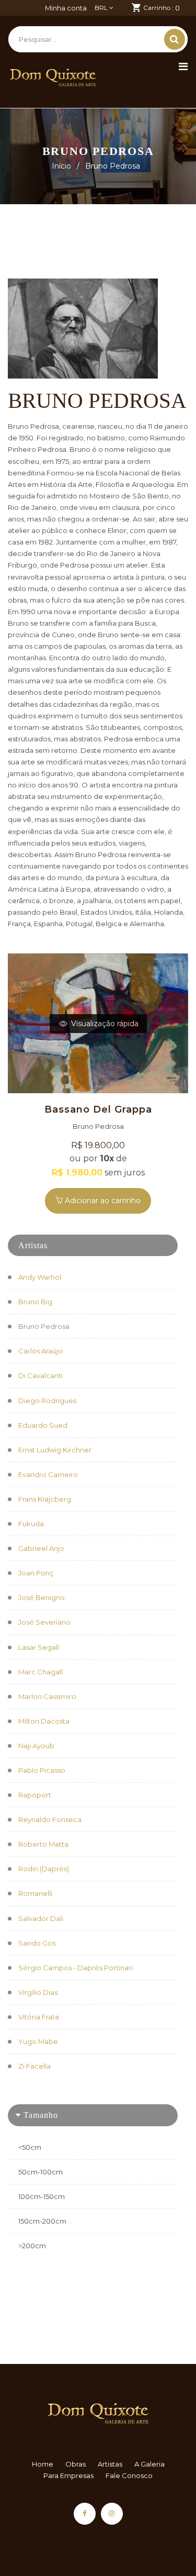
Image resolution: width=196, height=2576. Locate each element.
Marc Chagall (41, 1672)
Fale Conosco (129, 2475)
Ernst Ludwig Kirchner (55, 1450)
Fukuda (31, 1524)
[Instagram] (112, 2514)
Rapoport (35, 1795)
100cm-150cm (42, 2196)
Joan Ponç (36, 1573)
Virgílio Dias (38, 1992)
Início (61, 166)
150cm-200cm (42, 2221)
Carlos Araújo (41, 1351)
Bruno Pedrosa (44, 1326)
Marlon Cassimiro (47, 1696)
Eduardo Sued (43, 1425)
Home (43, 2464)
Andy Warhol (40, 1277)
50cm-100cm (41, 2172)
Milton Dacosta (44, 1721)
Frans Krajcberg (45, 1499)
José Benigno (42, 1597)
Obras (76, 2464)
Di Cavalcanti (41, 1375)
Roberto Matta (43, 1844)
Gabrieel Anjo (41, 1548)
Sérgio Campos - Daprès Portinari (76, 1968)
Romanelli (35, 1893)
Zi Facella (34, 2066)
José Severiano (44, 1622)
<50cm (30, 2147)
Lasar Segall (39, 1647)
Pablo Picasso (42, 1770)
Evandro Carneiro (48, 1474)
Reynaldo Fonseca (50, 1819)
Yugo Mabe (38, 2041)
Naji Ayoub (36, 1746)
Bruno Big (35, 1302)
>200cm (32, 2246)
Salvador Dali (41, 1918)
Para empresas (68, 2475)
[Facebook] (85, 2514)
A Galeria (149, 2464)
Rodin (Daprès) (44, 1869)
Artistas (110, 2464)
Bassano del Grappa (98, 1109)
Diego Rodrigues (47, 1401)
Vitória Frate (39, 2017)
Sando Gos (37, 1943)
